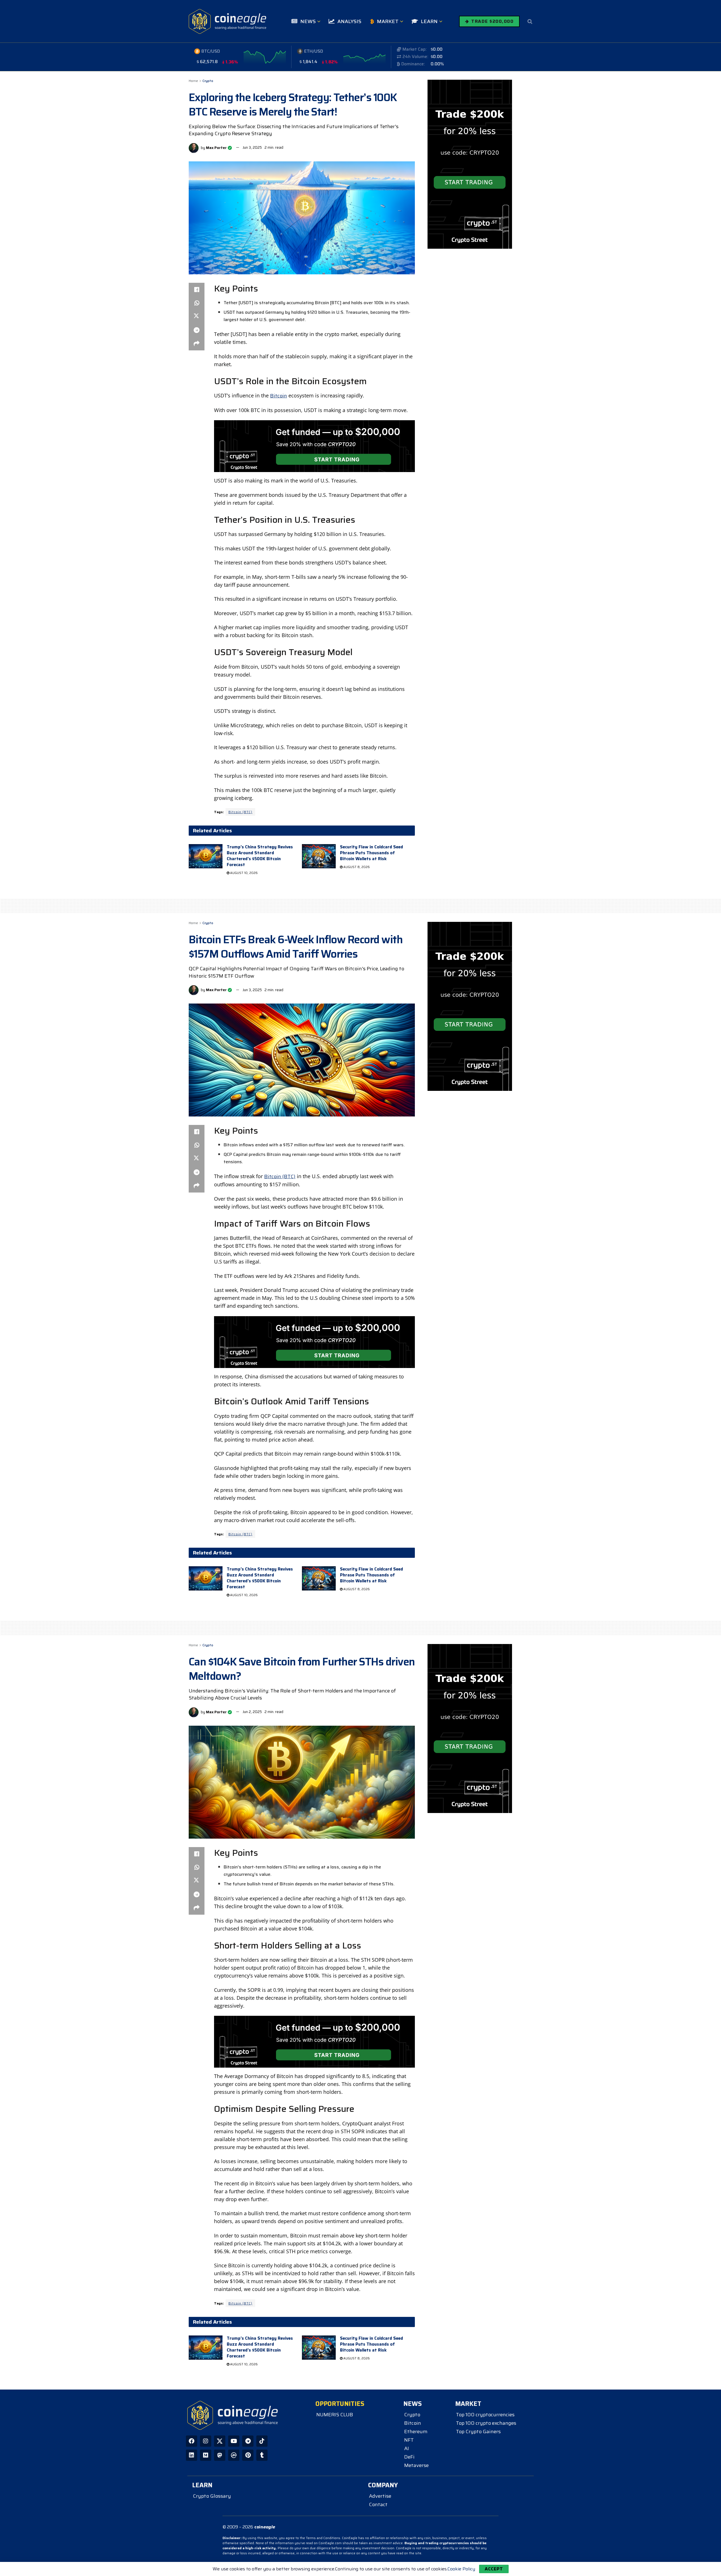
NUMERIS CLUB (335, 2415)
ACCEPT (494, 2569)
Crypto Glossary (212, 2496)
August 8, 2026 (356, 867)
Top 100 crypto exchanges (486, 2423)
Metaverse (416, 2465)
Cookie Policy (461, 2569)
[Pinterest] (248, 2455)
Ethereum (416, 2432)
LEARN (429, 21)
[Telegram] (248, 2441)
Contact (378, 2504)
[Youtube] (234, 2441)
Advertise (380, 2496)
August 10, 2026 (243, 873)
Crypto (208, 81)
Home (193, 81)
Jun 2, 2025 (252, 1712)
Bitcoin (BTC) (240, 812)
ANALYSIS (349, 21)
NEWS (308, 21)
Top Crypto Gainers (478, 2432)
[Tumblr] (262, 2455)
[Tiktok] (262, 2441)
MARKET (388, 21)
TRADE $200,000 (492, 21)
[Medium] (206, 2455)
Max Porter (216, 147)
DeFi (409, 2457)
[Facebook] (192, 2441)
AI (407, 2448)
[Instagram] (206, 2441)
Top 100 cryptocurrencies (485, 2415)
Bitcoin (279, 396)
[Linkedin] (192, 2455)
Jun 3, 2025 (252, 147)
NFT (409, 2440)
